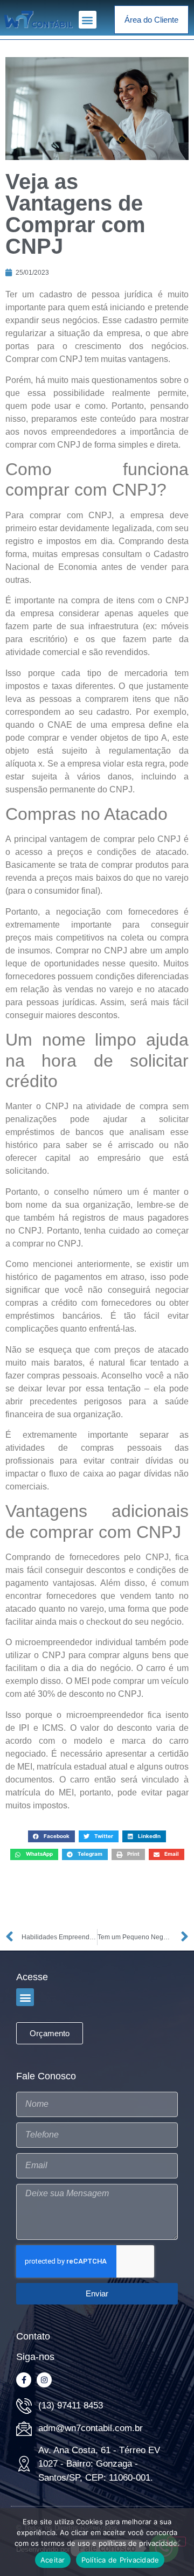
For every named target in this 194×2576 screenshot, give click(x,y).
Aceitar (53, 2560)
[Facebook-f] (24, 2380)
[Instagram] (44, 2380)
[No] (177, 2542)
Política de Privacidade (120, 2560)
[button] (88, 20)
